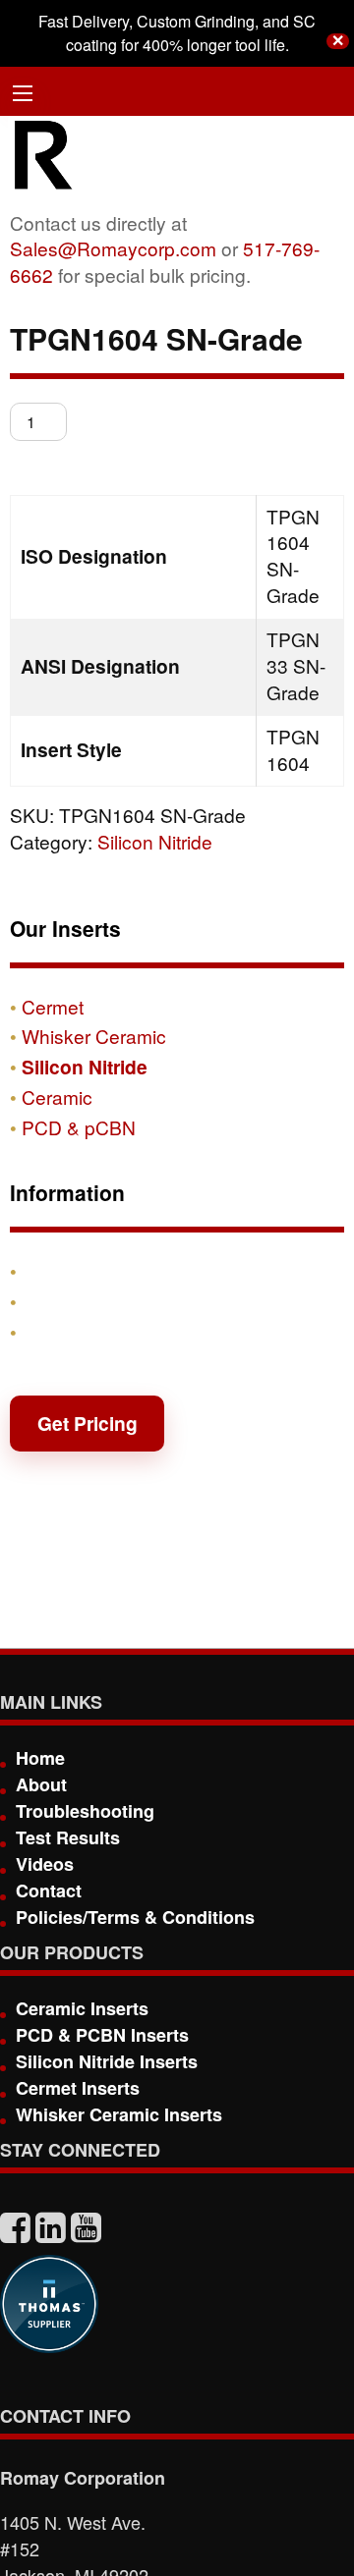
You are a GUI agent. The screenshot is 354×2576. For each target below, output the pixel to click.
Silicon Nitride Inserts (107, 2061)
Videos (45, 1864)
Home (40, 1758)
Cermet (53, 1006)
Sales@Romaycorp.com (113, 248)
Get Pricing (88, 1423)
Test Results (68, 1837)
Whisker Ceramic (94, 1036)
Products (63, 1271)
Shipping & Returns (110, 1301)
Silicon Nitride (155, 841)
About (41, 1784)
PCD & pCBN (79, 1127)
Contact (57, 1332)
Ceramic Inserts (82, 2008)
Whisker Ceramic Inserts (119, 2114)
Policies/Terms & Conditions (135, 1917)
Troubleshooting (85, 1811)
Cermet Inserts (78, 2088)
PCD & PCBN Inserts (102, 2035)
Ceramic (57, 1096)
